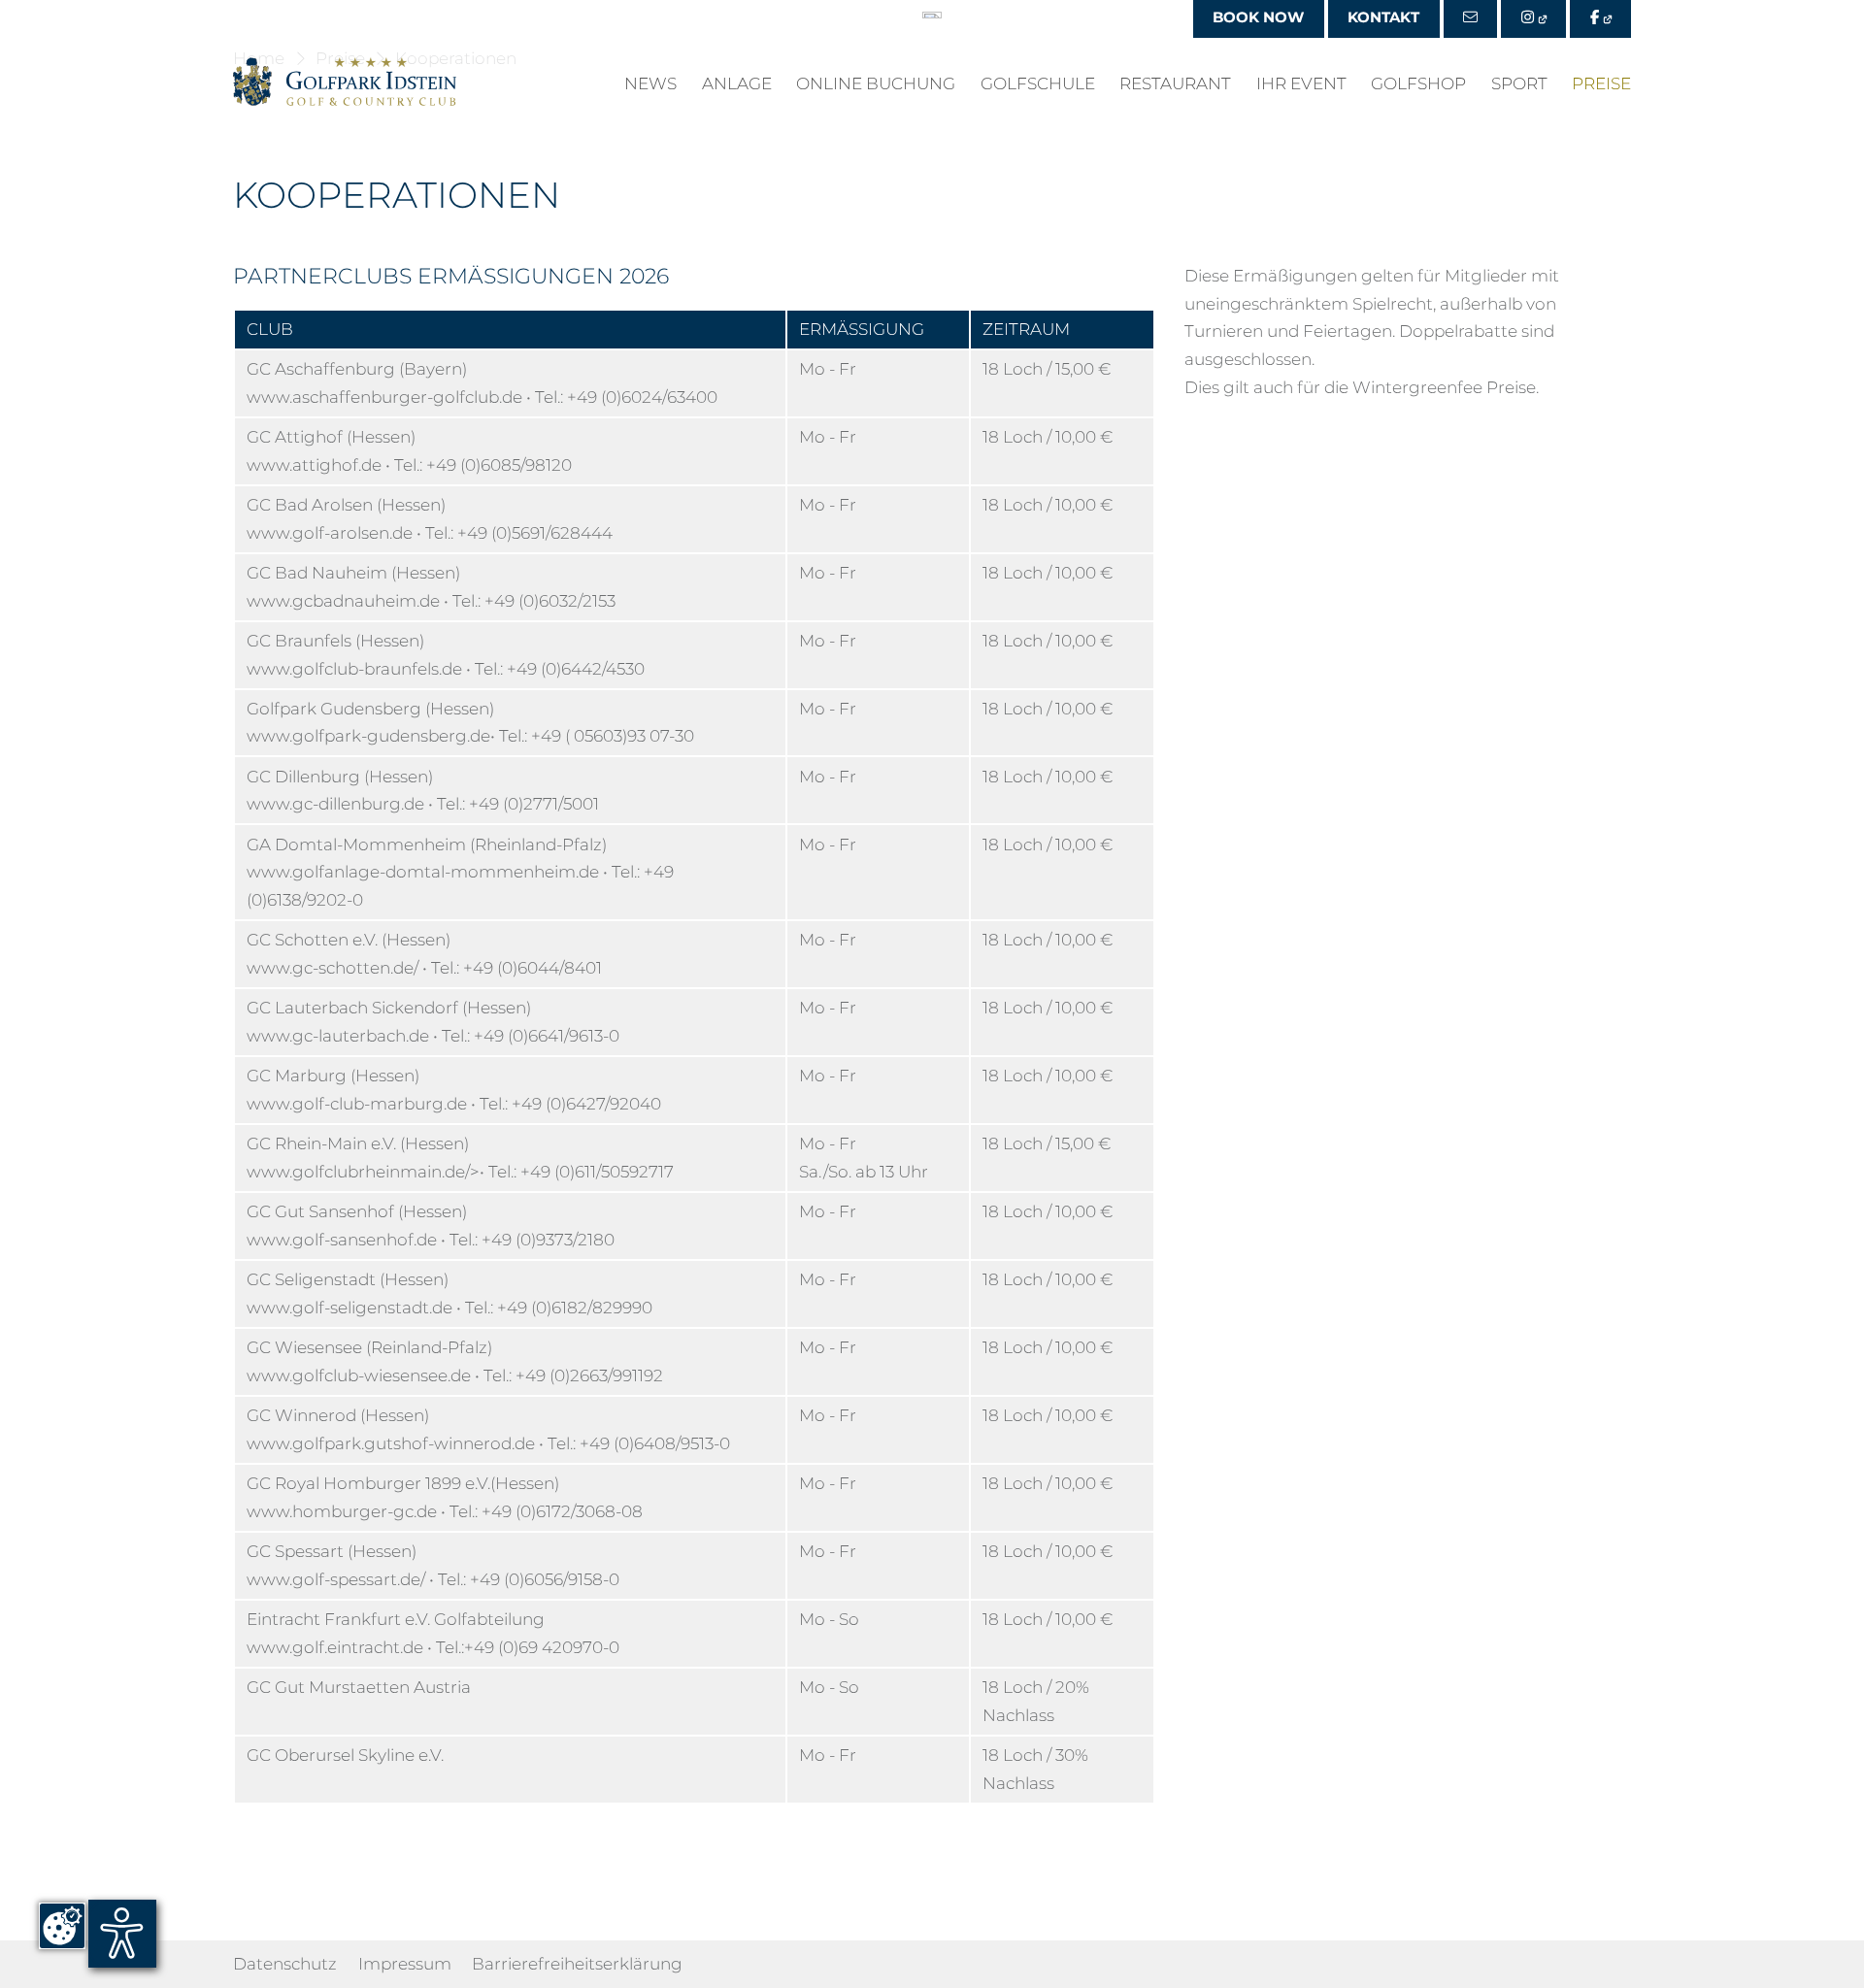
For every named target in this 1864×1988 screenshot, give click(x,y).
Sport (1519, 84)
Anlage (737, 84)
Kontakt (1383, 17)
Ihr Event (1301, 84)
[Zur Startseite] (345, 82)
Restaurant (1175, 84)
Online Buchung (876, 84)
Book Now (1258, 17)
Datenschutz (285, 1964)
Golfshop (1418, 84)
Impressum (405, 1964)
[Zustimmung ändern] (62, 1926)
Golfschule (1038, 84)
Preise (1601, 84)
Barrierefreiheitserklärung (577, 1964)
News (650, 84)
